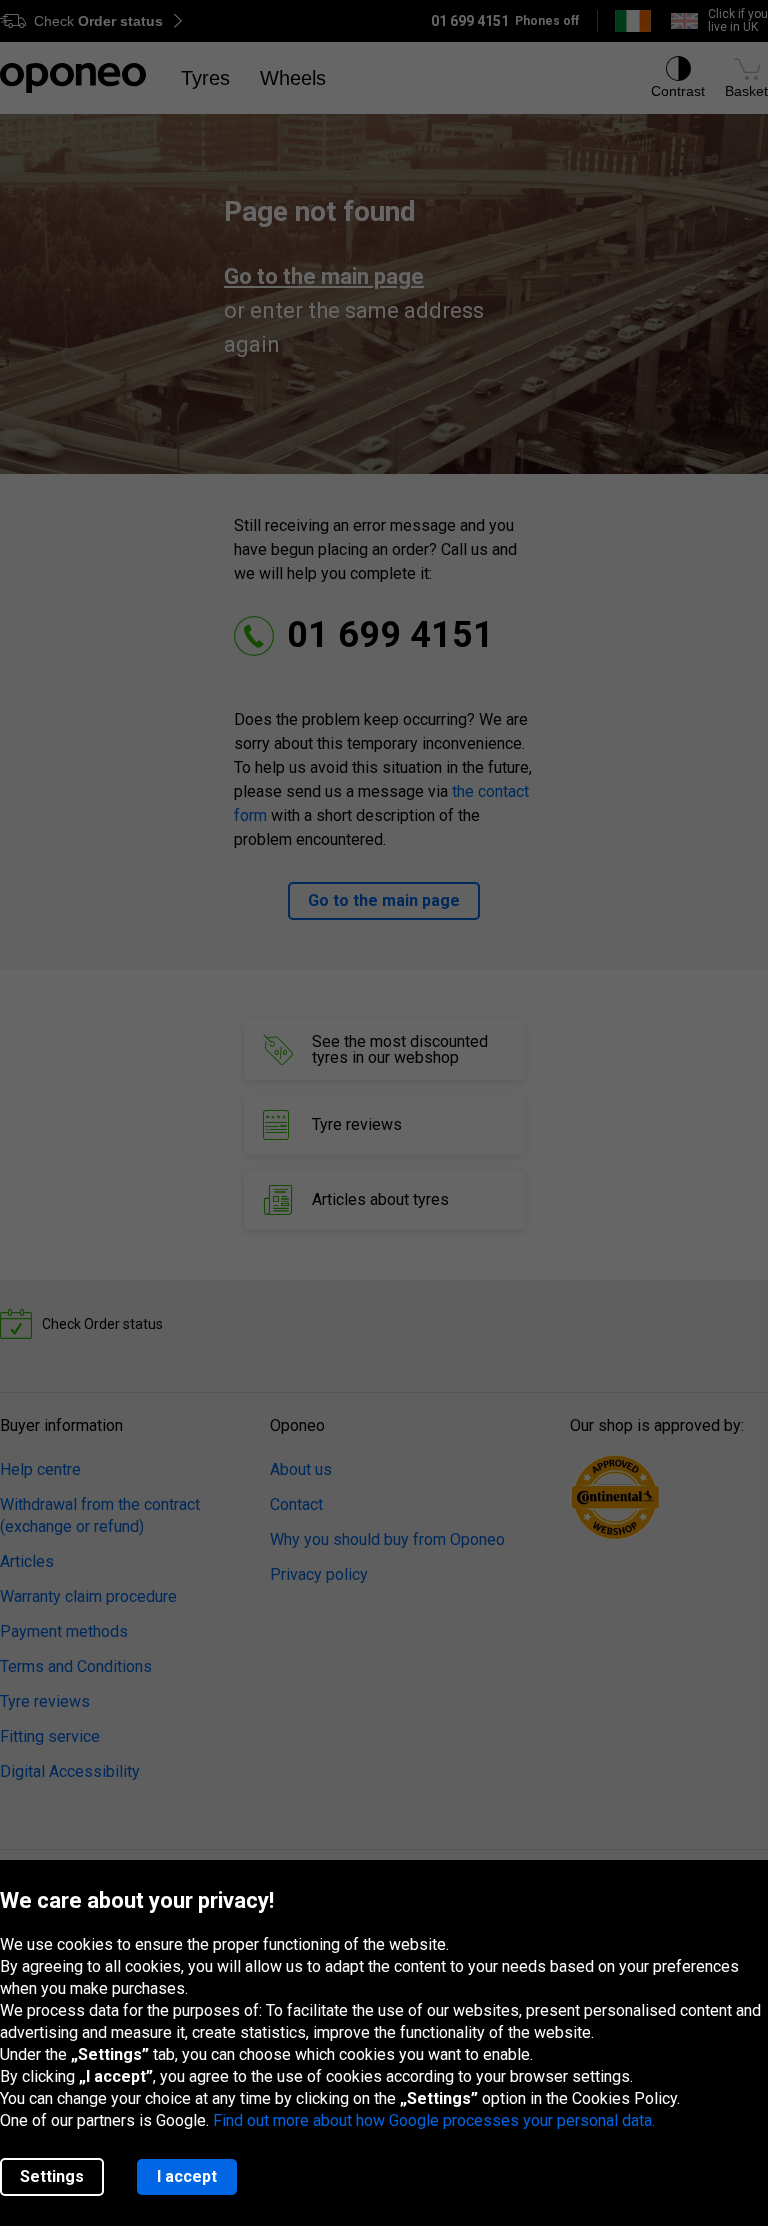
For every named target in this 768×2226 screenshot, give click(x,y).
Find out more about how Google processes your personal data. (434, 2120)
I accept (187, 2176)
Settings (52, 2176)
